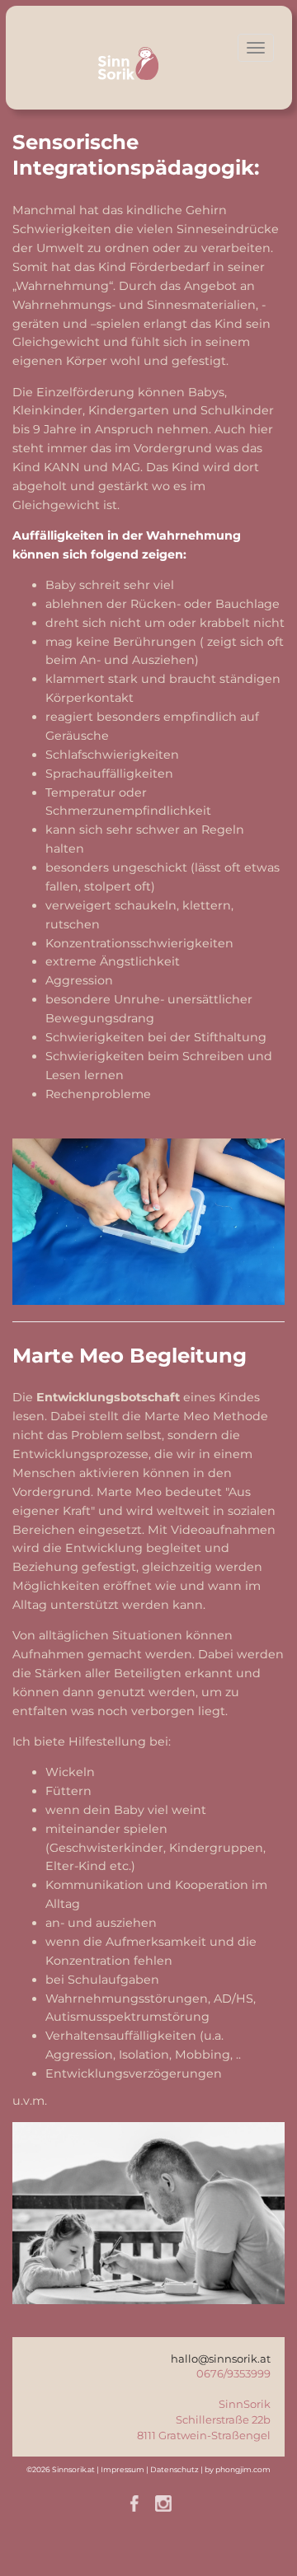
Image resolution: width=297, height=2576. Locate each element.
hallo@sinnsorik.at (221, 2359)
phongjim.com (243, 2469)
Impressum (123, 2469)
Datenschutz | (177, 2469)
